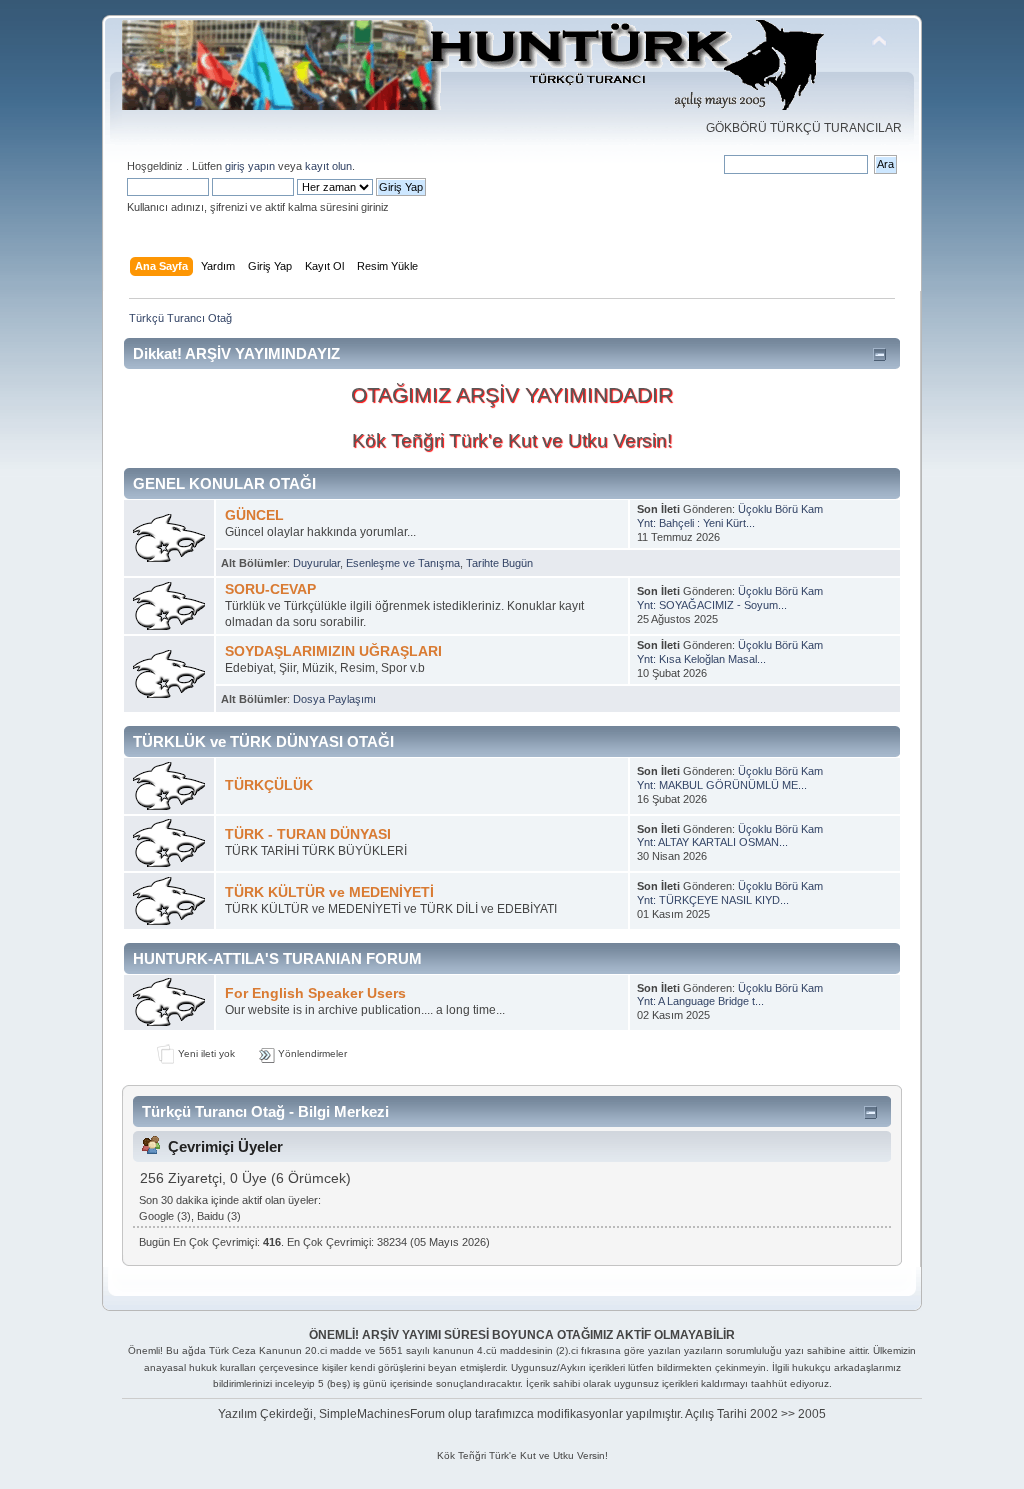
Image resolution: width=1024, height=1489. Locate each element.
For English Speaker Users (315, 993)
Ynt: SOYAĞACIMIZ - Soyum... (712, 605)
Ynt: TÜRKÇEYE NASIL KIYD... (713, 900)
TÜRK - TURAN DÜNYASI (308, 834)
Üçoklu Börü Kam (780, 509)
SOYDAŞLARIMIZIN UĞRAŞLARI (333, 651)
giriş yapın (250, 166)
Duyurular (316, 563)
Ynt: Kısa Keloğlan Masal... (701, 659)
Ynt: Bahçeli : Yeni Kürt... (696, 523)
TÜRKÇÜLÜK (269, 785)
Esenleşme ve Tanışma (403, 563)
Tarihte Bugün (499, 563)
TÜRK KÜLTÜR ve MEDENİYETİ (329, 892)
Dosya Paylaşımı (334, 699)
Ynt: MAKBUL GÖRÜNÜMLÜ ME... (722, 785)
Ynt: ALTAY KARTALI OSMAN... (712, 842)
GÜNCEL (254, 515)
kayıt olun (328, 166)
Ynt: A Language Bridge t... (700, 1001)
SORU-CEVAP (270, 589)
